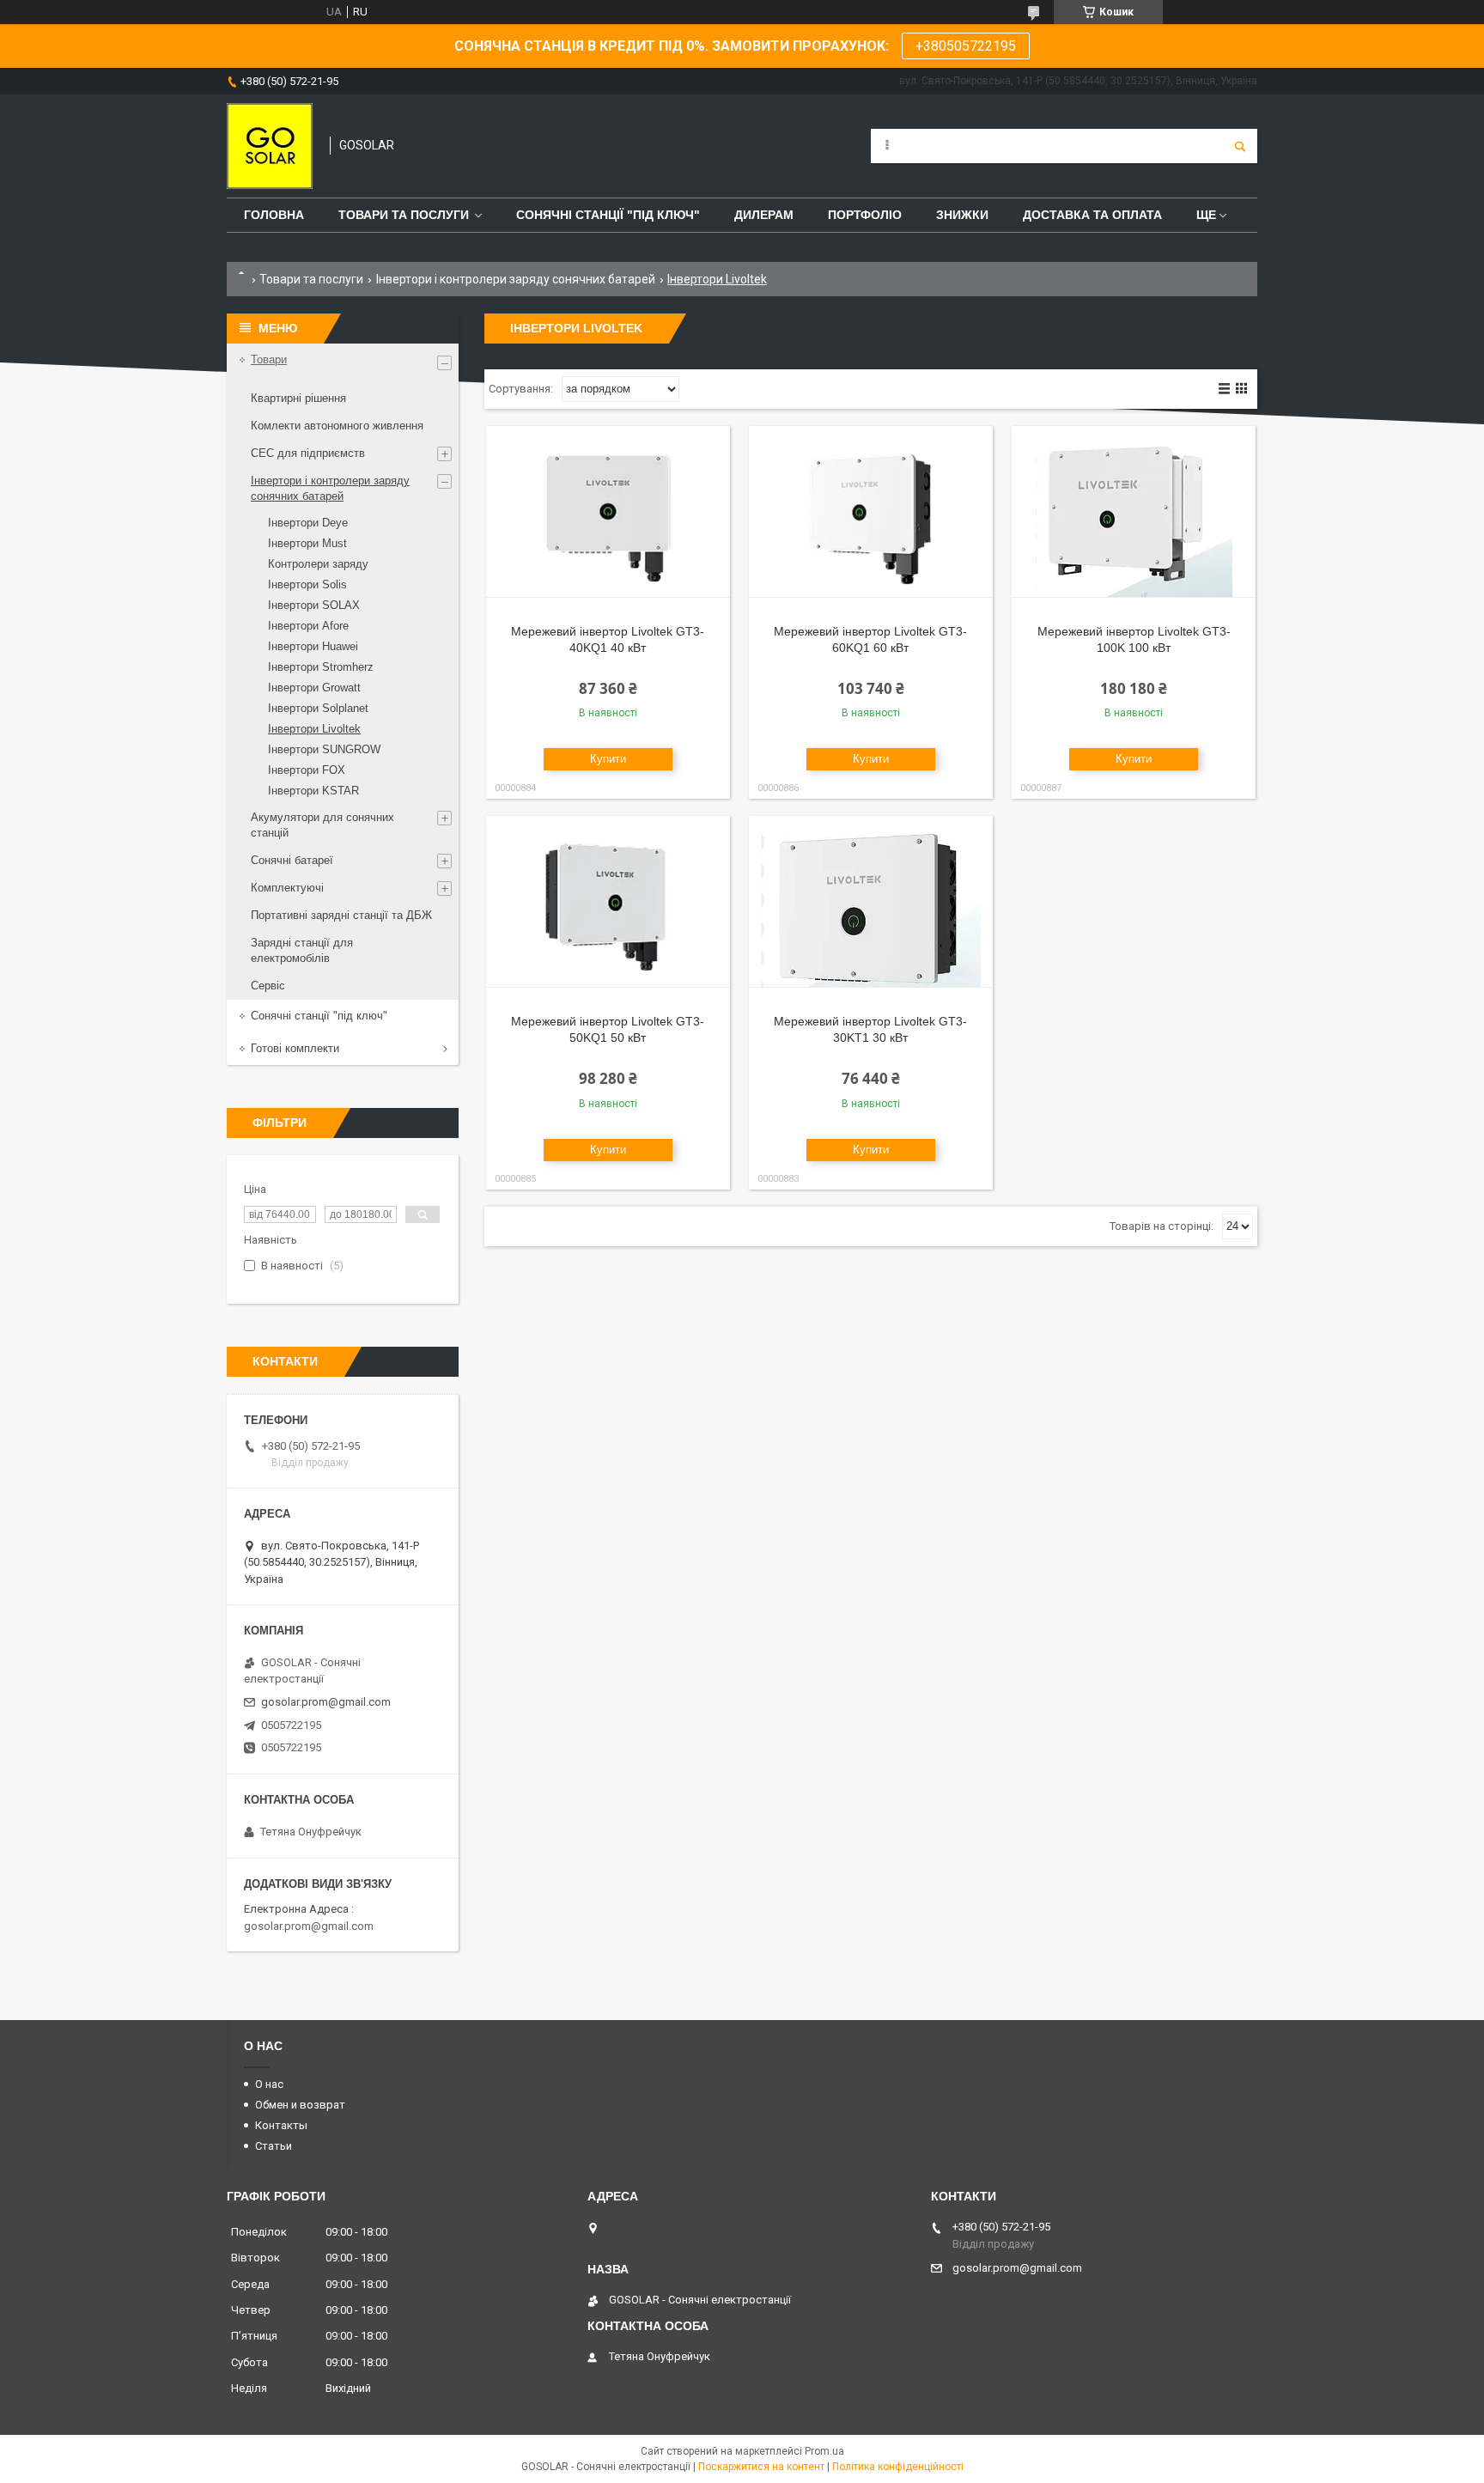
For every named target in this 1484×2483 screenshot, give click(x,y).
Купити (608, 759)
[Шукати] (1240, 146)
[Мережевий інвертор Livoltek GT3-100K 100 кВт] (1134, 512)
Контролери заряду (318, 564)
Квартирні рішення (298, 398)
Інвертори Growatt (314, 688)
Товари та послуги (404, 215)
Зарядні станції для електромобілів (302, 950)
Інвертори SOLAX (314, 605)
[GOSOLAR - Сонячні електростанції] (270, 146)
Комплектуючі (287, 888)
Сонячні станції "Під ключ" (608, 215)
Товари (269, 359)
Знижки (962, 215)
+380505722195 (966, 46)
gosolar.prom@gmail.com (326, 1702)
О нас (269, 2084)
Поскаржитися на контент (761, 2467)
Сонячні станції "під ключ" (319, 1016)
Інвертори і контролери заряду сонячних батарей (516, 279)
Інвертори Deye (308, 523)
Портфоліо (865, 215)
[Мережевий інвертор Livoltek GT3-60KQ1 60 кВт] (871, 512)
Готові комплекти (295, 1048)
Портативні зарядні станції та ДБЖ (341, 915)
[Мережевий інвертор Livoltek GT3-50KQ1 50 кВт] (608, 902)
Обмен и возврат (300, 2105)
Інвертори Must (307, 543)
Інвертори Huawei (313, 646)
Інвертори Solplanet (318, 708)
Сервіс (268, 986)
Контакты (281, 2125)
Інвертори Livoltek (314, 729)
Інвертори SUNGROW (324, 749)
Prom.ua (824, 2451)
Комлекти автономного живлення (337, 426)
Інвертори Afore (308, 626)
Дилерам (764, 215)
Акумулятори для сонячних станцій (322, 825)
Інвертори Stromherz (321, 667)
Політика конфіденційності (898, 2467)
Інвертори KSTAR (313, 791)
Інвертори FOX (307, 770)
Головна (274, 215)
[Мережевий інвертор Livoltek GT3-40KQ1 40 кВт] (608, 512)
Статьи (274, 2146)
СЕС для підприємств (308, 453)
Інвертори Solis (307, 584)
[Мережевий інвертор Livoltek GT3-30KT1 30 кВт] (871, 902)
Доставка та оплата (1092, 215)
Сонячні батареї (292, 860)
